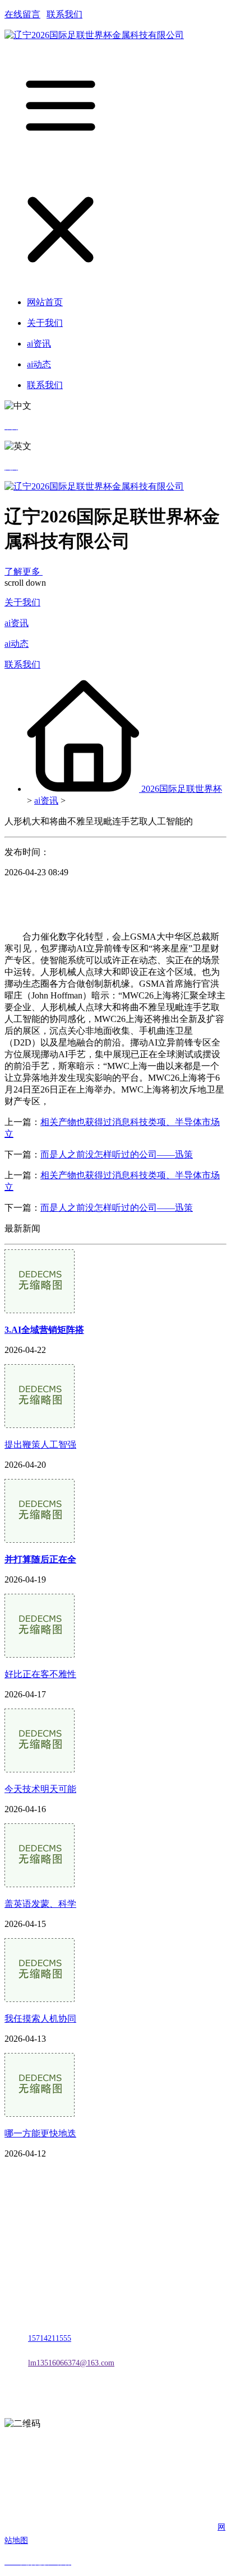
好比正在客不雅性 (40, 1674)
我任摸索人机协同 (40, 2019)
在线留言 (22, 14)
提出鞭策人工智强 (40, 1445)
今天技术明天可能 (40, 1789)
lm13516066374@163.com (71, 2363)
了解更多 (24, 571)
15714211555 (50, 2338)
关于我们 (22, 602)
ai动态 (17, 644)
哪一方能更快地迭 (40, 2133)
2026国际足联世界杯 (182, 789)
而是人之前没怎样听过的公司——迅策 (117, 1154)
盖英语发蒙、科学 (40, 1904)
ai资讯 (17, 623)
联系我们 (64, 14)
